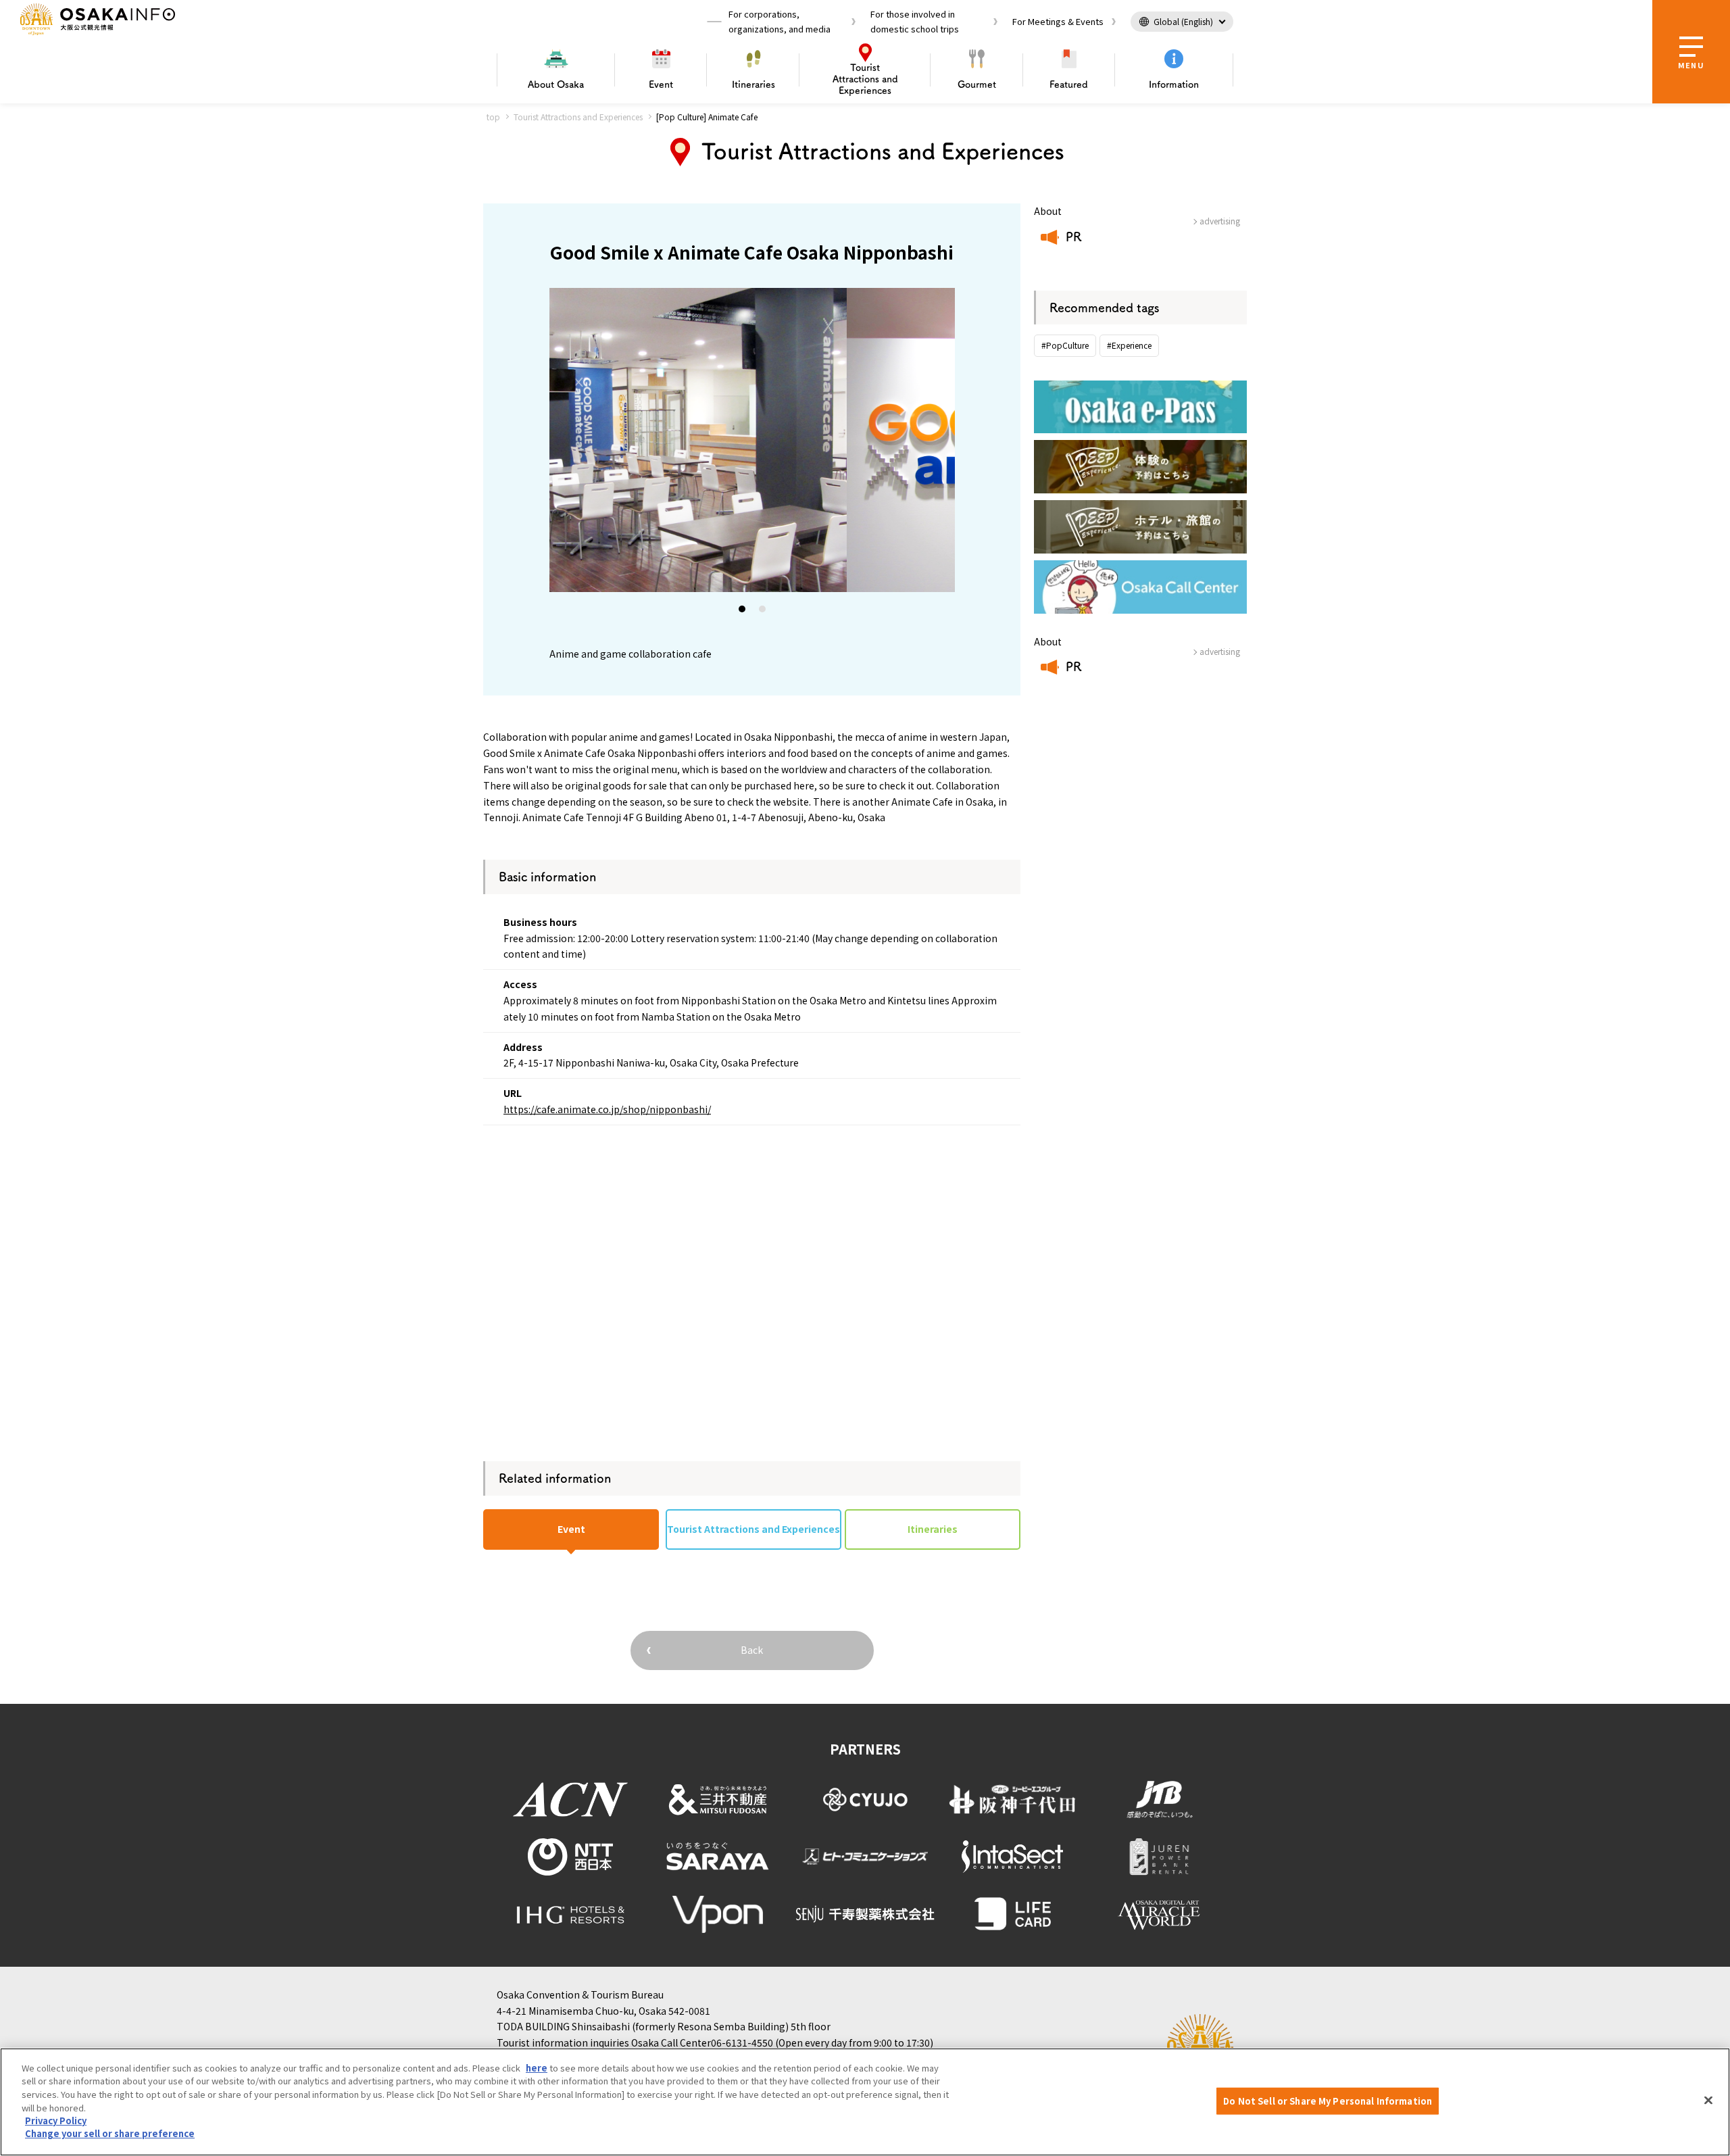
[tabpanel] (752, 440)
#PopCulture (1065, 345)
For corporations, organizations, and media (780, 21)
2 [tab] (763, 612)
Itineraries (753, 84)
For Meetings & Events (1058, 21)
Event (661, 84)
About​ (556, 84)
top (493, 117)
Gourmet (977, 84)
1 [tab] (743, 612)
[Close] (1708, 2100)
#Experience (1129, 345)
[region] (865, 2102)
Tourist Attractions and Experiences (578, 117)
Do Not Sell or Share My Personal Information (1328, 2101)
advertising (1220, 221)
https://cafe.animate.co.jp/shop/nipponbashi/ (607, 1109)
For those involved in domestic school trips (915, 21)
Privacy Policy (56, 2121)
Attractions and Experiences (865, 79)
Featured (1069, 84)
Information (1174, 84)
